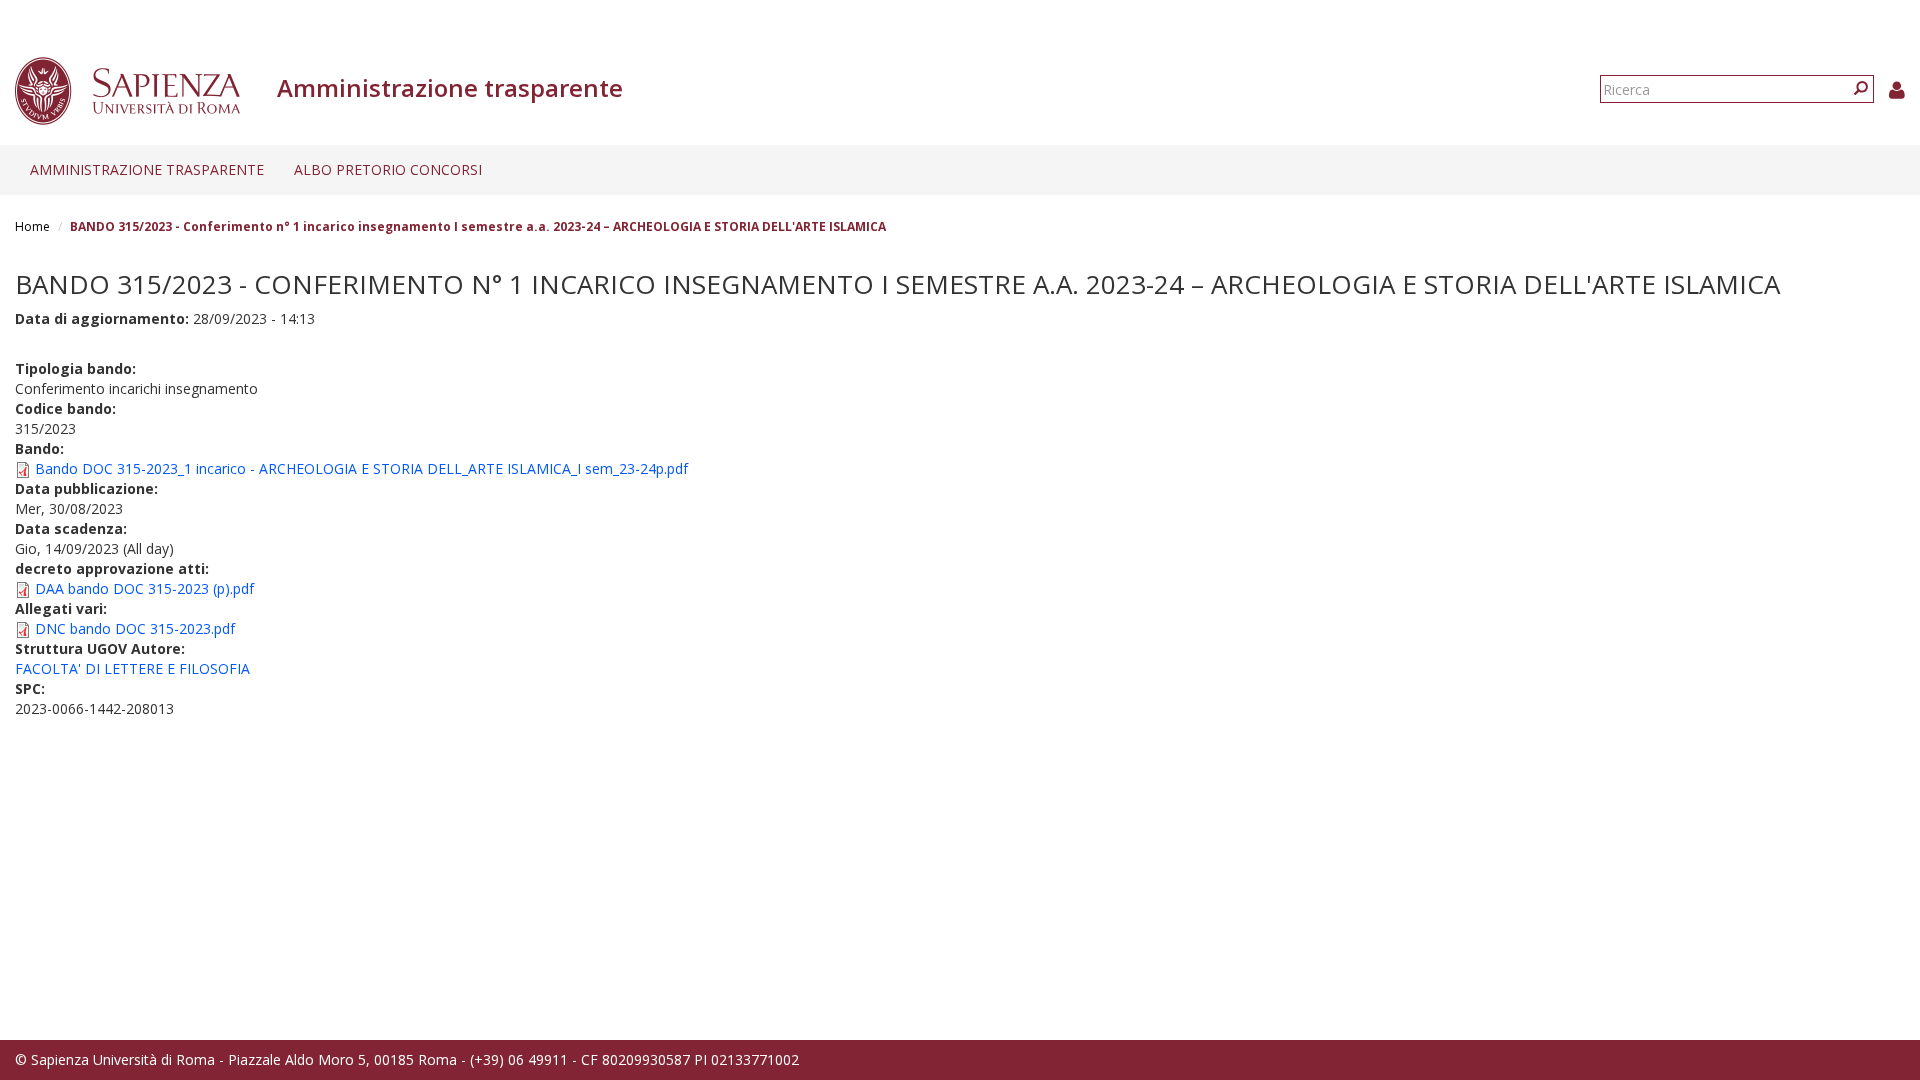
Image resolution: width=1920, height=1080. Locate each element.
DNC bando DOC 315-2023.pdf (135, 628)
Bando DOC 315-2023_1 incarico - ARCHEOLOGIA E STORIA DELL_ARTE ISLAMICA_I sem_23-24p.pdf (361, 468)
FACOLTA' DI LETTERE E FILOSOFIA (132, 668)
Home (32, 226)
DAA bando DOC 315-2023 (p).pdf (144, 588)
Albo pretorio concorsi (388, 169)
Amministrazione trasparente (147, 169)
